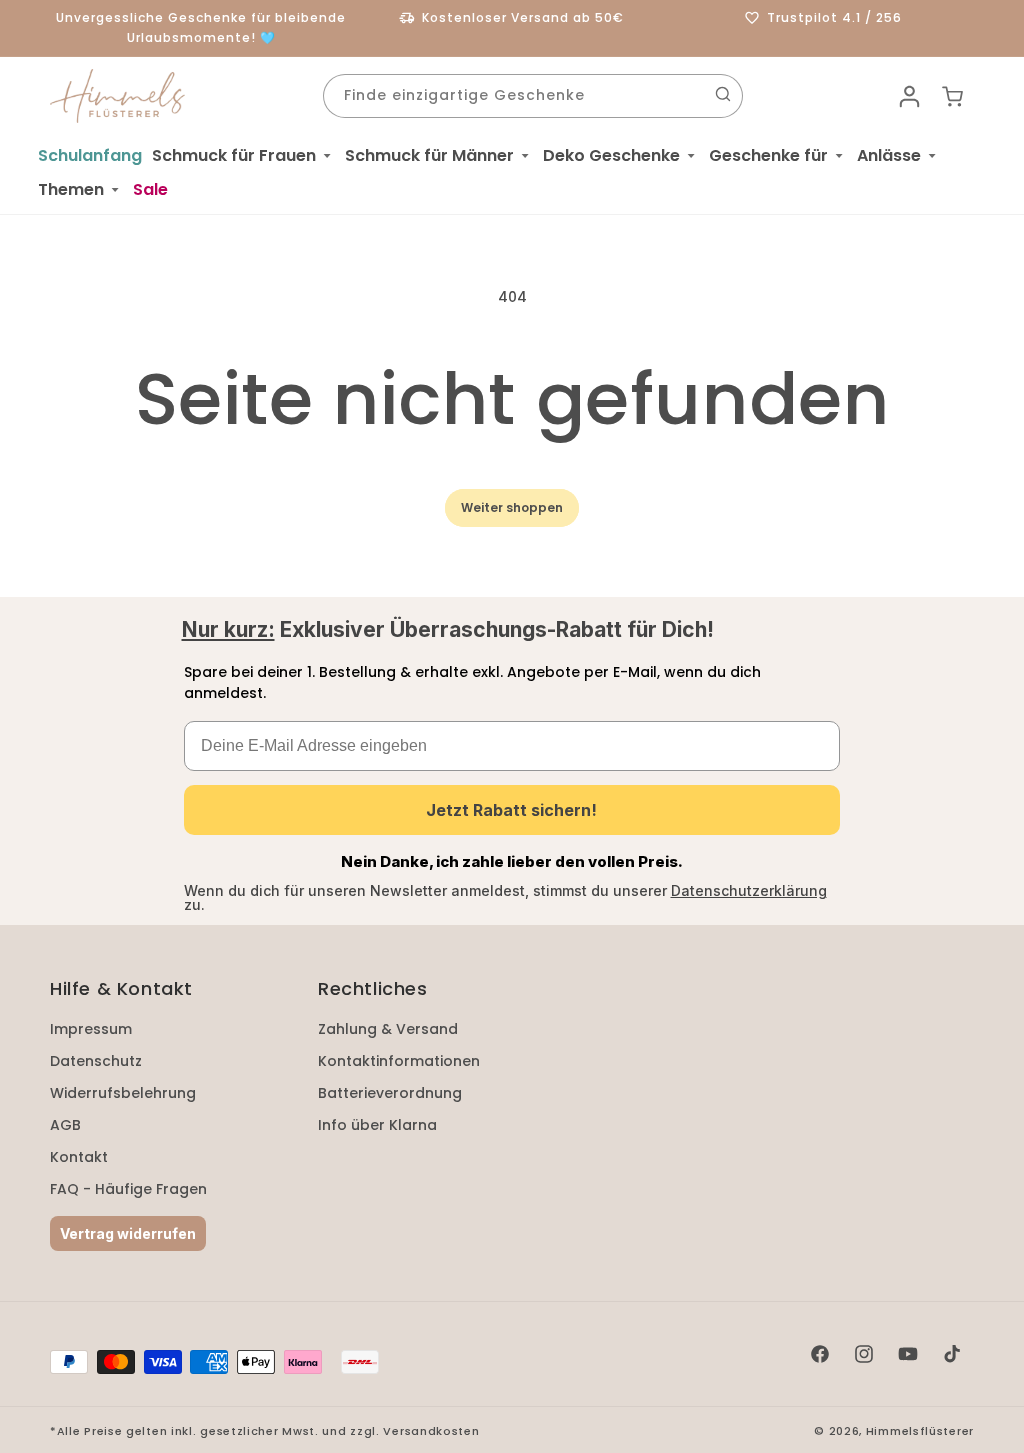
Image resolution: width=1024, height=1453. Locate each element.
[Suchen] (723, 94)
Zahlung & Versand (388, 1029)
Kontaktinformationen (399, 1061)
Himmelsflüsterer (920, 1431)
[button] (243, 156)
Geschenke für (768, 155)
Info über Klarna (377, 1125)
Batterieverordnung (390, 1093)
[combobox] (533, 96)
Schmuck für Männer (429, 155)
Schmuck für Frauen (234, 155)
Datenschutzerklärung (749, 890)
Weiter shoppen (512, 507)
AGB (65, 1125)
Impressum (91, 1029)
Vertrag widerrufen (128, 1233)
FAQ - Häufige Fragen (128, 1189)
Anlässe (889, 155)
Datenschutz (96, 1061)
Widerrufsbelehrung (123, 1093)
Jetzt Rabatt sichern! (511, 810)
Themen (71, 189)
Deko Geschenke (611, 155)
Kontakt (79, 1157)
